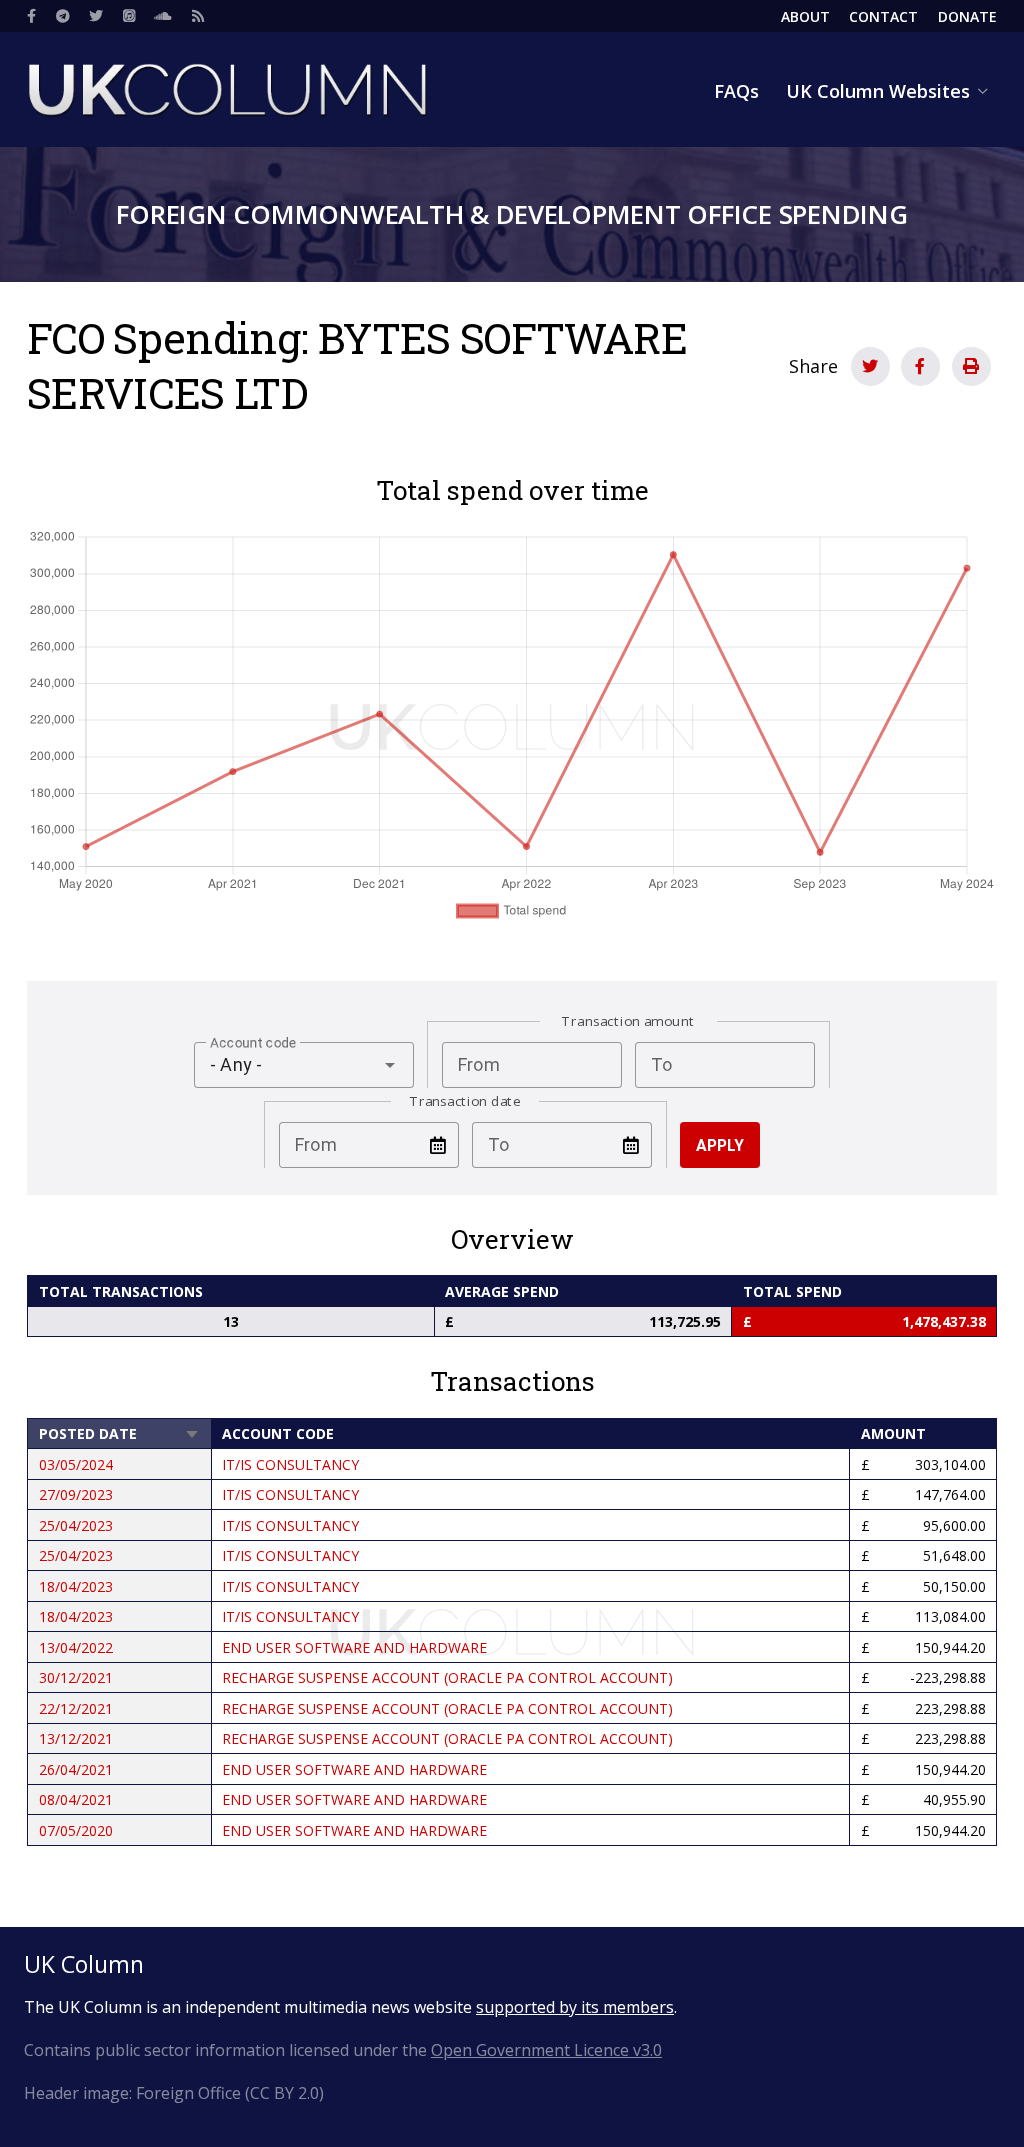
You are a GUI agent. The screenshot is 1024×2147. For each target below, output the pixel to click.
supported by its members (575, 2007)
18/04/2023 (76, 1586)
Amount (893, 1433)
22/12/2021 (76, 1708)
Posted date (120, 1433)
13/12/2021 (76, 1738)
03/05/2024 (76, 1464)
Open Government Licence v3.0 (546, 2050)
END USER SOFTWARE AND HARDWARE (354, 1647)
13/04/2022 (76, 1647)
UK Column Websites (878, 91)
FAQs (736, 91)
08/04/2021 (76, 1799)
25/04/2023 (76, 1525)
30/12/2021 (76, 1677)
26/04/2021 (76, 1769)
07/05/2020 (76, 1830)
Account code (278, 1433)
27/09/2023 (76, 1494)
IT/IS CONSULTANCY (290, 1464)
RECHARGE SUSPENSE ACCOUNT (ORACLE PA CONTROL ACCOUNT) (447, 1677)
